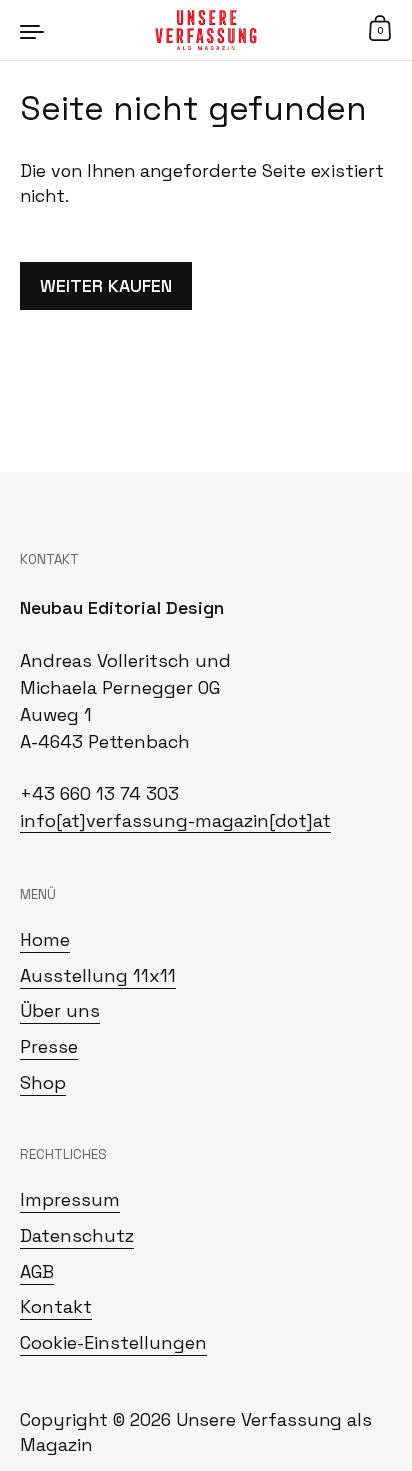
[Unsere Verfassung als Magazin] (205, 30)
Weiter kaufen (106, 286)
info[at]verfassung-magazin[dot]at (175, 820)
